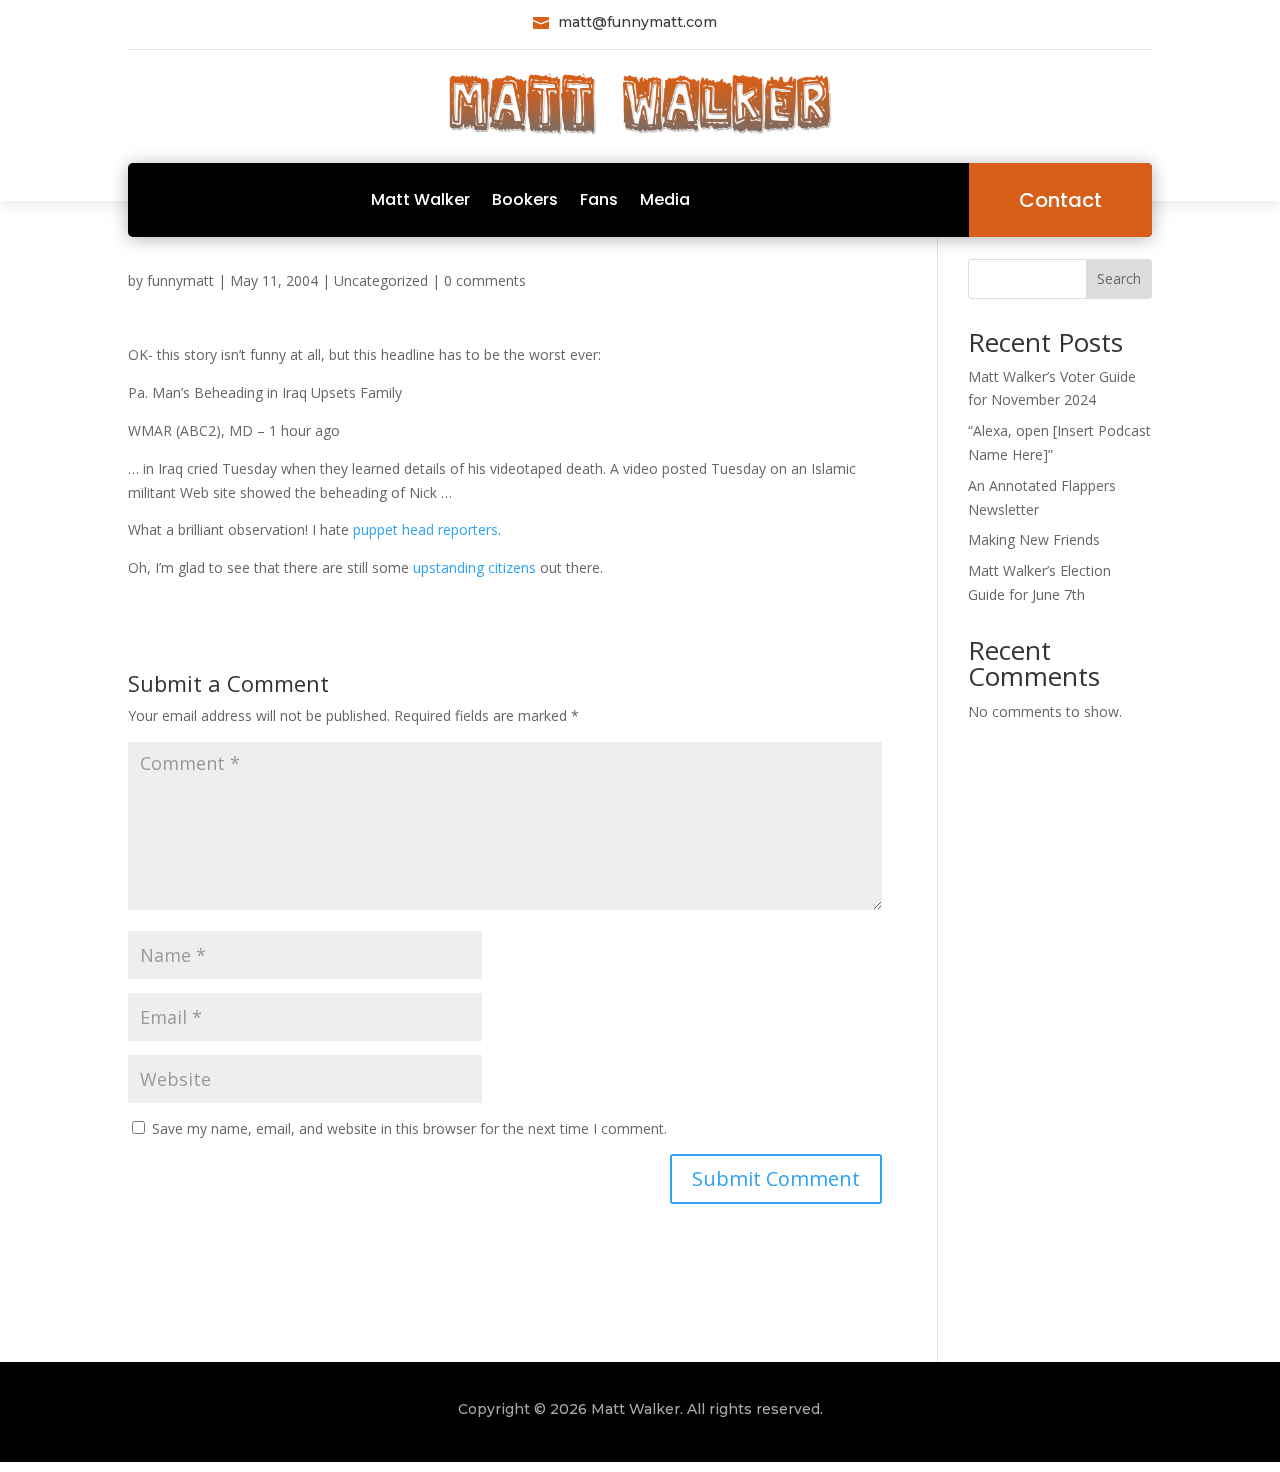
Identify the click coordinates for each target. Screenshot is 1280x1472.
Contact (1060, 200)
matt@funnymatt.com (637, 22)
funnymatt (180, 280)
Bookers (525, 199)
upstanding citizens (474, 567)
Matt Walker (420, 199)
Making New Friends (1034, 539)
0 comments (485, 280)
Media (665, 199)
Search (1119, 278)
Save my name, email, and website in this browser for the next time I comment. (409, 1128)
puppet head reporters (425, 529)
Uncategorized (381, 280)
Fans (599, 199)
